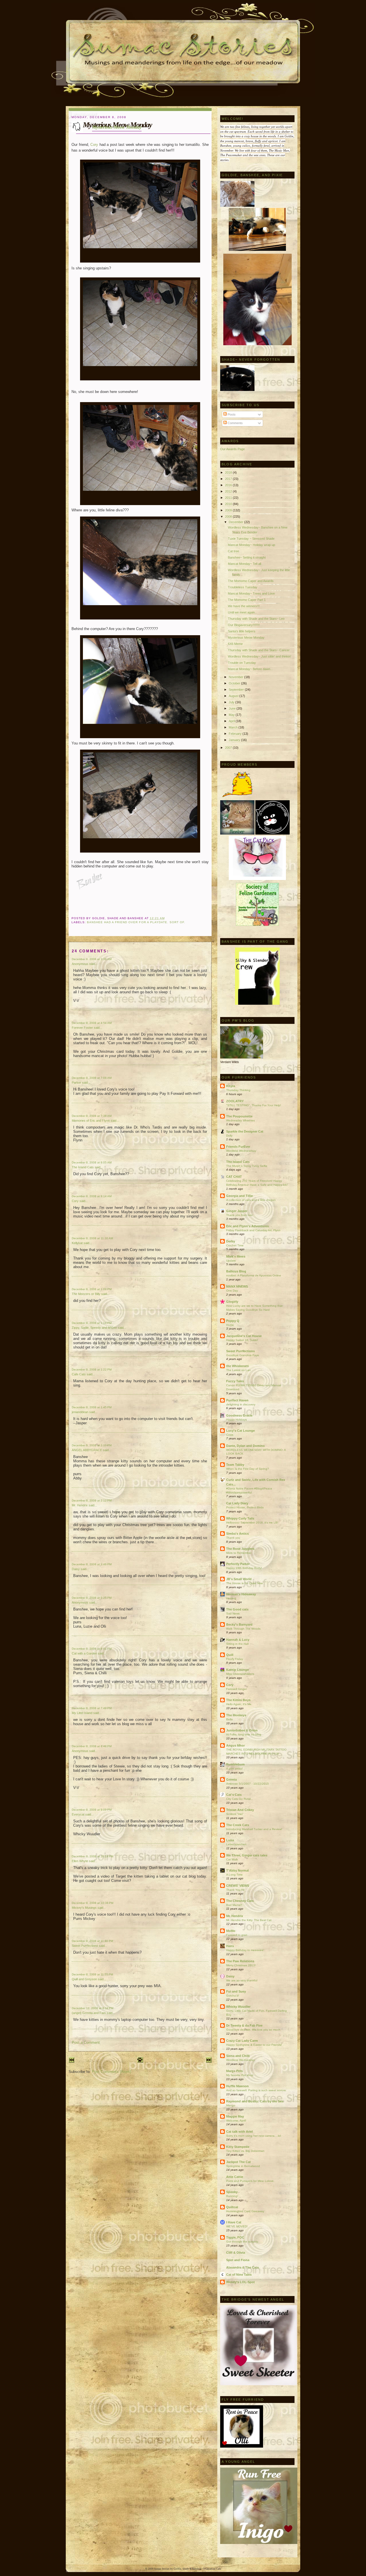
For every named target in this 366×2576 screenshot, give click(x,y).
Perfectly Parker (238, 1564)
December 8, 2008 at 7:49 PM (92, 1708)
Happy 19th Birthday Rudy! (244, 1568)
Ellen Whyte (80, 1861)
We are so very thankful (242, 1980)
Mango (231, 2105)
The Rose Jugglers (240, 1549)
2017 (229, 479)
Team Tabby (235, 1465)
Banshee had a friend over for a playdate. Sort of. (136, 922)
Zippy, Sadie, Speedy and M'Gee (94, 1328)
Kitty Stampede (238, 2147)
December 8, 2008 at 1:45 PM (92, 1407)
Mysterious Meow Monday (117, 127)
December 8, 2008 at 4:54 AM (92, 1023)
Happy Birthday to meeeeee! (245, 1950)
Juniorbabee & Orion (242, 1730)
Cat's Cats (234, 1795)
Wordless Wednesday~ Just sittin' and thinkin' (259, 656)
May (232, 715)
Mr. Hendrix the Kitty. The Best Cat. (249, 1920)
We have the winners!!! (244, 606)
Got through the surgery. (242, 2242)
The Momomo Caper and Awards (251, 581)
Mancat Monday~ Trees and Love (251, 593)
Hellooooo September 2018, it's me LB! (252, 1523)
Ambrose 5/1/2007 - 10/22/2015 (247, 1784)
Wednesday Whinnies (240, 1120)
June (233, 708)
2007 (229, 748)
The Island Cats (83, 1167)
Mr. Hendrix (80, 1505)
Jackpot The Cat (238, 2162)
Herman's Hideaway (241, 1594)
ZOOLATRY (235, 1101)
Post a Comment (86, 2042)
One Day (232, 1291)
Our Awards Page (232, 449)
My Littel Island (82, 1713)
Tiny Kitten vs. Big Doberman (245, 2151)
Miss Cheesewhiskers (240, 1674)
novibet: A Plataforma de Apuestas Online (254, 1275)
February (236, 734)
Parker (76, 1083)
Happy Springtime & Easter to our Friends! (254, 2045)
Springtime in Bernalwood (243, 2166)
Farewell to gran (237, 1935)
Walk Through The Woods (243, 1629)
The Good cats (237, 1609)
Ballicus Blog (236, 1271)
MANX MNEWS (237, 1286)
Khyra (231, 1086)
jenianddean (80, 1412)
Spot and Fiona (238, 2260)
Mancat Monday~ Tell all (244, 564)
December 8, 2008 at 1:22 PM (92, 1370)
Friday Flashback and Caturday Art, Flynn (253, 1230)
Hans (230, 1946)
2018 (229, 472)
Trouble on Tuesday (242, 663)
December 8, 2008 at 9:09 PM (92, 1810)
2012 (229, 491)
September (237, 690)
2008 (229, 517)
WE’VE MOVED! (237, 2226)
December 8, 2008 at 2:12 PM (92, 1500)
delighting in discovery (241, 1404)
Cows (230, 1435)
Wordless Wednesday (240, 2060)
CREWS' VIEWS (238, 1886)
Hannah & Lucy (238, 1640)
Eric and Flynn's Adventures (247, 1226)
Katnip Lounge (237, 1670)
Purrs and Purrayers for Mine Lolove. (250, 2181)
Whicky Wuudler (238, 2007)
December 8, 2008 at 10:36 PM (93, 1903)
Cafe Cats (79, 1374)
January (235, 740)
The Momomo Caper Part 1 (247, 600)
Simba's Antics (237, 1534)
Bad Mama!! (234, 1905)
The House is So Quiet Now (244, 1583)
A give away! (234, 1768)
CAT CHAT (234, 1177)
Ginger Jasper (237, 1211)
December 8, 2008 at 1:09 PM (92, 1289)
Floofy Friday (235, 1659)
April (232, 721)
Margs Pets (234, 2071)
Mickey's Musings (84, 1908)
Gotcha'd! (233, 1996)
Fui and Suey (236, 1991)
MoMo (231, 1931)
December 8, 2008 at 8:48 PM (92, 1746)
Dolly (229, 1136)
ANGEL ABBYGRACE (87, 1450)
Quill (230, 1655)
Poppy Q (233, 1321)
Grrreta (231, 1779)
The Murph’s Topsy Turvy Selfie (247, 1166)
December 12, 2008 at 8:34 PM (93, 2008)
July (232, 702)
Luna (230, 1840)
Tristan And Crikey (240, 1810)
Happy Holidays (236, 1420)
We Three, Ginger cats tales (247, 1855)
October (235, 683)
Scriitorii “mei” (235, 1814)
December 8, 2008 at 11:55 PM (92, 1974)
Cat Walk (232, 1859)
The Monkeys (236, 1715)
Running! (232, 2196)
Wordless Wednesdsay (241, 1151)
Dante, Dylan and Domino (245, 1446)
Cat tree (233, 551)
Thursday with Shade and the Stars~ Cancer (259, 650)
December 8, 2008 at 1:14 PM (92, 1323)
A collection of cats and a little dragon (251, 1200)
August (234, 696)
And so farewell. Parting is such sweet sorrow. (256, 2090)
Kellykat (77, 1243)
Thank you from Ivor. (240, 1215)
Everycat (78, 1814)
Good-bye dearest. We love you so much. (254, 2030)
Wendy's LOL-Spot (240, 2282)
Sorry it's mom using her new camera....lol (253, 2136)
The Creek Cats (238, 1825)
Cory (94, 145)
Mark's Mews (236, 1256)
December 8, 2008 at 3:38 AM (92, 959)
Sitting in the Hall (237, 1644)
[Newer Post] (71, 2061)
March (234, 727)
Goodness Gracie (239, 1415)
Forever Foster (82, 1028)
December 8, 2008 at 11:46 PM (92, 1941)
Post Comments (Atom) (111, 2072)
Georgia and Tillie (239, 1196)
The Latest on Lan (238, 1370)
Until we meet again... (243, 612)
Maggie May (235, 2116)
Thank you (233, 1538)
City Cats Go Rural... (240, 1799)
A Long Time (234, 1875)
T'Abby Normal (237, 1870)
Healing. (232, 1598)
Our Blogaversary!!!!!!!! (244, 625)
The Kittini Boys (238, 1700)
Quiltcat (232, 2207)
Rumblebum (235, 1764)
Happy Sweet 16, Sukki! (242, 1340)
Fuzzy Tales (235, 1381)
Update (231, 1261)
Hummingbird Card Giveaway (245, 2211)
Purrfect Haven (237, 1400)
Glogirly (232, 1302)
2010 (229, 504)
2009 (229, 510)
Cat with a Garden (84, 1653)
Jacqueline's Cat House (244, 1336)
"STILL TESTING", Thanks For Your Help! (254, 1105)
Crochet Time (235, 1245)
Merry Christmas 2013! (241, 1965)
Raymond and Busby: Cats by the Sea (255, 2101)
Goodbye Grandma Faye (243, 1355)
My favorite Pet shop (240, 2075)
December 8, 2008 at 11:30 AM (92, 1238)
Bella (229, 1719)
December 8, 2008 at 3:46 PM (92, 1564)
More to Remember (239, 1553)
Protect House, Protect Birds (245, 1507)
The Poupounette (239, 1116)
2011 (229, 498)
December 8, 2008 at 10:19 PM (93, 1856)
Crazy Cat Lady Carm (242, 2041)
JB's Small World (239, 1579)
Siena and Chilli (238, 2056)
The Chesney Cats (240, 1901)
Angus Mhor (235, 1745)
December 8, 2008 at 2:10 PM (92, 1445)
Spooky (232, 2192)
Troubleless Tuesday (243, 587)
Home (230, 1325)
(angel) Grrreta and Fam (89, 2013)
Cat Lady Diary (237, 1503)
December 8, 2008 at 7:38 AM (92, 1116)
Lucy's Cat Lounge (240, 1431)
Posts (231, 414)
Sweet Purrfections (85, 1946)
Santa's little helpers (242, 631)
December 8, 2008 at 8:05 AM (92, 1162)
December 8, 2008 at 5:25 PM (92, 1598)
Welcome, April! (236, 2121)
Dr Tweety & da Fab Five (244, 2025)
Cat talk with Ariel (239, 2132)
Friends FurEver (238, 1147)
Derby (231, 1241)
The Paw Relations (240, 1961)
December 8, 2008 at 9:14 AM (92, 1196)
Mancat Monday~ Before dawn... (250, 669)
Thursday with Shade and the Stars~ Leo (256, 619)
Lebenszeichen (236, 1844)
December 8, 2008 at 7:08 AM (92, 1078)
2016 (229, 485)
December (236, 522)
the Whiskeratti (237, 1366)
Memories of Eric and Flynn (91, 1121)
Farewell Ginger (236, 1689)
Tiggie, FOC (235, 2237)
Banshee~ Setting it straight (247, 557)
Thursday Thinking (238, 1090)
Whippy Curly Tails (240, 1518)
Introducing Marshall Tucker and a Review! (254, 1829)
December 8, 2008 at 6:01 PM (92, 1649)
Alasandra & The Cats (242, 2267)
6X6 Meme (235, 644)
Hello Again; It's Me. (239, 1704)
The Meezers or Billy (86, 1294)
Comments (235, 423)
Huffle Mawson (237, 2086)
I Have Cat (234, 2222)
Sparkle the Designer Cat (245, 1131)
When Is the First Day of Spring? (248, 1469)
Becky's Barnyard (239, 1624)
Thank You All (235, 1890)
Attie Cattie (235, 2177)
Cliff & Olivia (236, 2253)
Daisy (76, 1569)
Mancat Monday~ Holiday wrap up (251, 545)
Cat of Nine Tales (239, 2275)
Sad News (233, 1613)
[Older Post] (209, 2061)
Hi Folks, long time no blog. (244, 1734)
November (236, 677)
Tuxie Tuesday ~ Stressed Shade (251, 539)
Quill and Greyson (84, 1979)
